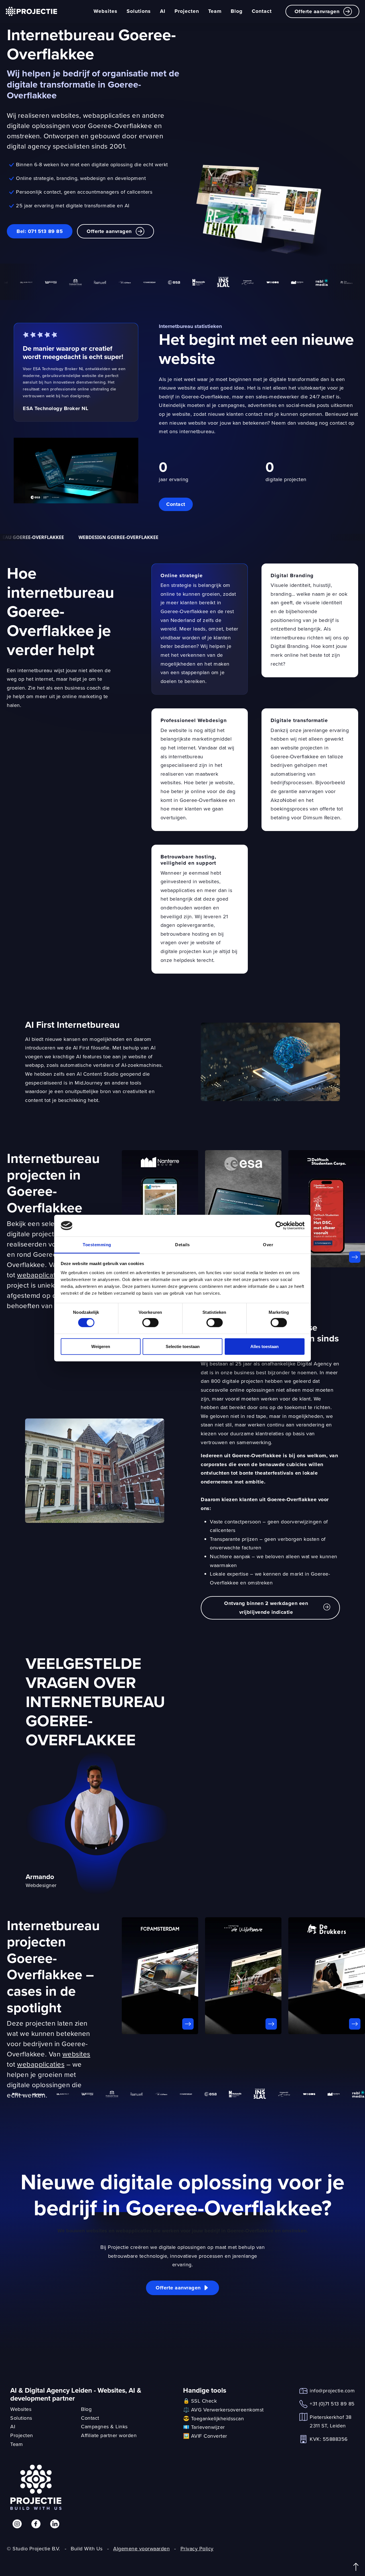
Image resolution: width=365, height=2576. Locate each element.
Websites (106, 11)
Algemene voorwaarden (141, 2548)
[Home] (31, 11)
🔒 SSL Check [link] (200, 2401)
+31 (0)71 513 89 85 (332, 2404)
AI (163, 11)
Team (215, 11)
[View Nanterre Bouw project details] (160, 1209)
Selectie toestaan (183, 1346)
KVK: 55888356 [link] (329, 2439)
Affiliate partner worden (109, 2435)
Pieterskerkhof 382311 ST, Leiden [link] (331, 2421)
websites (76, 2054)
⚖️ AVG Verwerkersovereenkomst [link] (223, 2410)
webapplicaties (41, 1275)
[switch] (150, 1323)
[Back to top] (356, 2567)
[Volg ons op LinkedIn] (55, 2524)
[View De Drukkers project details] (327, 1976)
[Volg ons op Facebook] (36, 2524)
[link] (76, 470)
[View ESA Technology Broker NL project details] (243, 1209)
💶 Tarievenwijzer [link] (204, 2427)
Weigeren (101, 1346)
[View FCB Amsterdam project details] (160, 1976)
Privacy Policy (197, 2548)
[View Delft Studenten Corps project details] (327, 1209)
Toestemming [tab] (97, 1245)
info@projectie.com (332, 2390)
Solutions (139, 11)
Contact (262, 11)
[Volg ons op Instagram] (17, 2524)
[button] (270, 1608)
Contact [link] (176, 504)
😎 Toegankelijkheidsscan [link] (214, 2418)
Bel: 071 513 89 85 (40, 231)
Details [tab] (182, 1245)
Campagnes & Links (104, 2426)
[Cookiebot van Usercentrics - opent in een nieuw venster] (280, 1226)
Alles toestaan (264, 1346)
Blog (237, 11)
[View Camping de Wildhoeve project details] (243, 1976)
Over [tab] (268, 1245)
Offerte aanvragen (317, 11)
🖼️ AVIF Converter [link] (205, 2436)
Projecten (187, 11)
